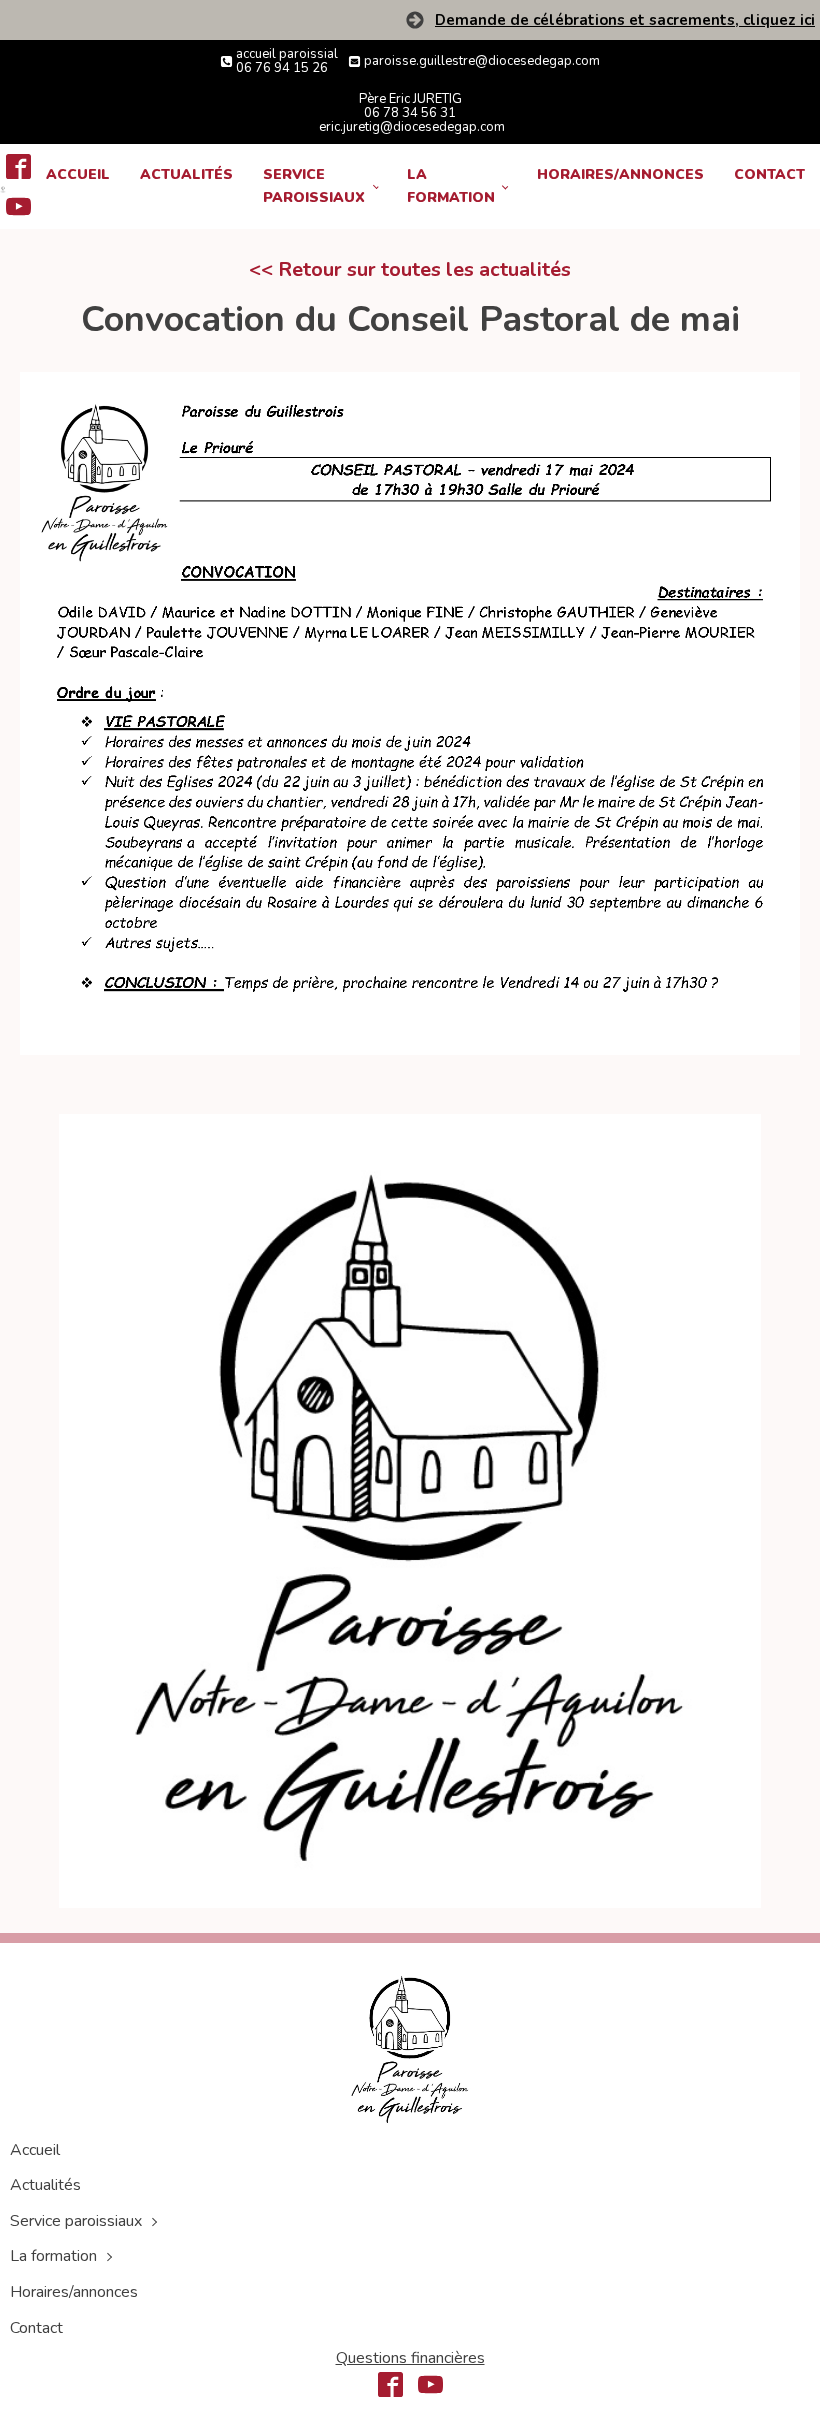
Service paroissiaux (314, 185)
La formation (451, 185)
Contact (769, 174)
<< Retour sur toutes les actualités (410, 269)
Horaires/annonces (620, 174)
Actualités (186, 174)
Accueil (78, 174)
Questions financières (410, 2358)
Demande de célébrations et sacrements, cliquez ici (625, 20)
